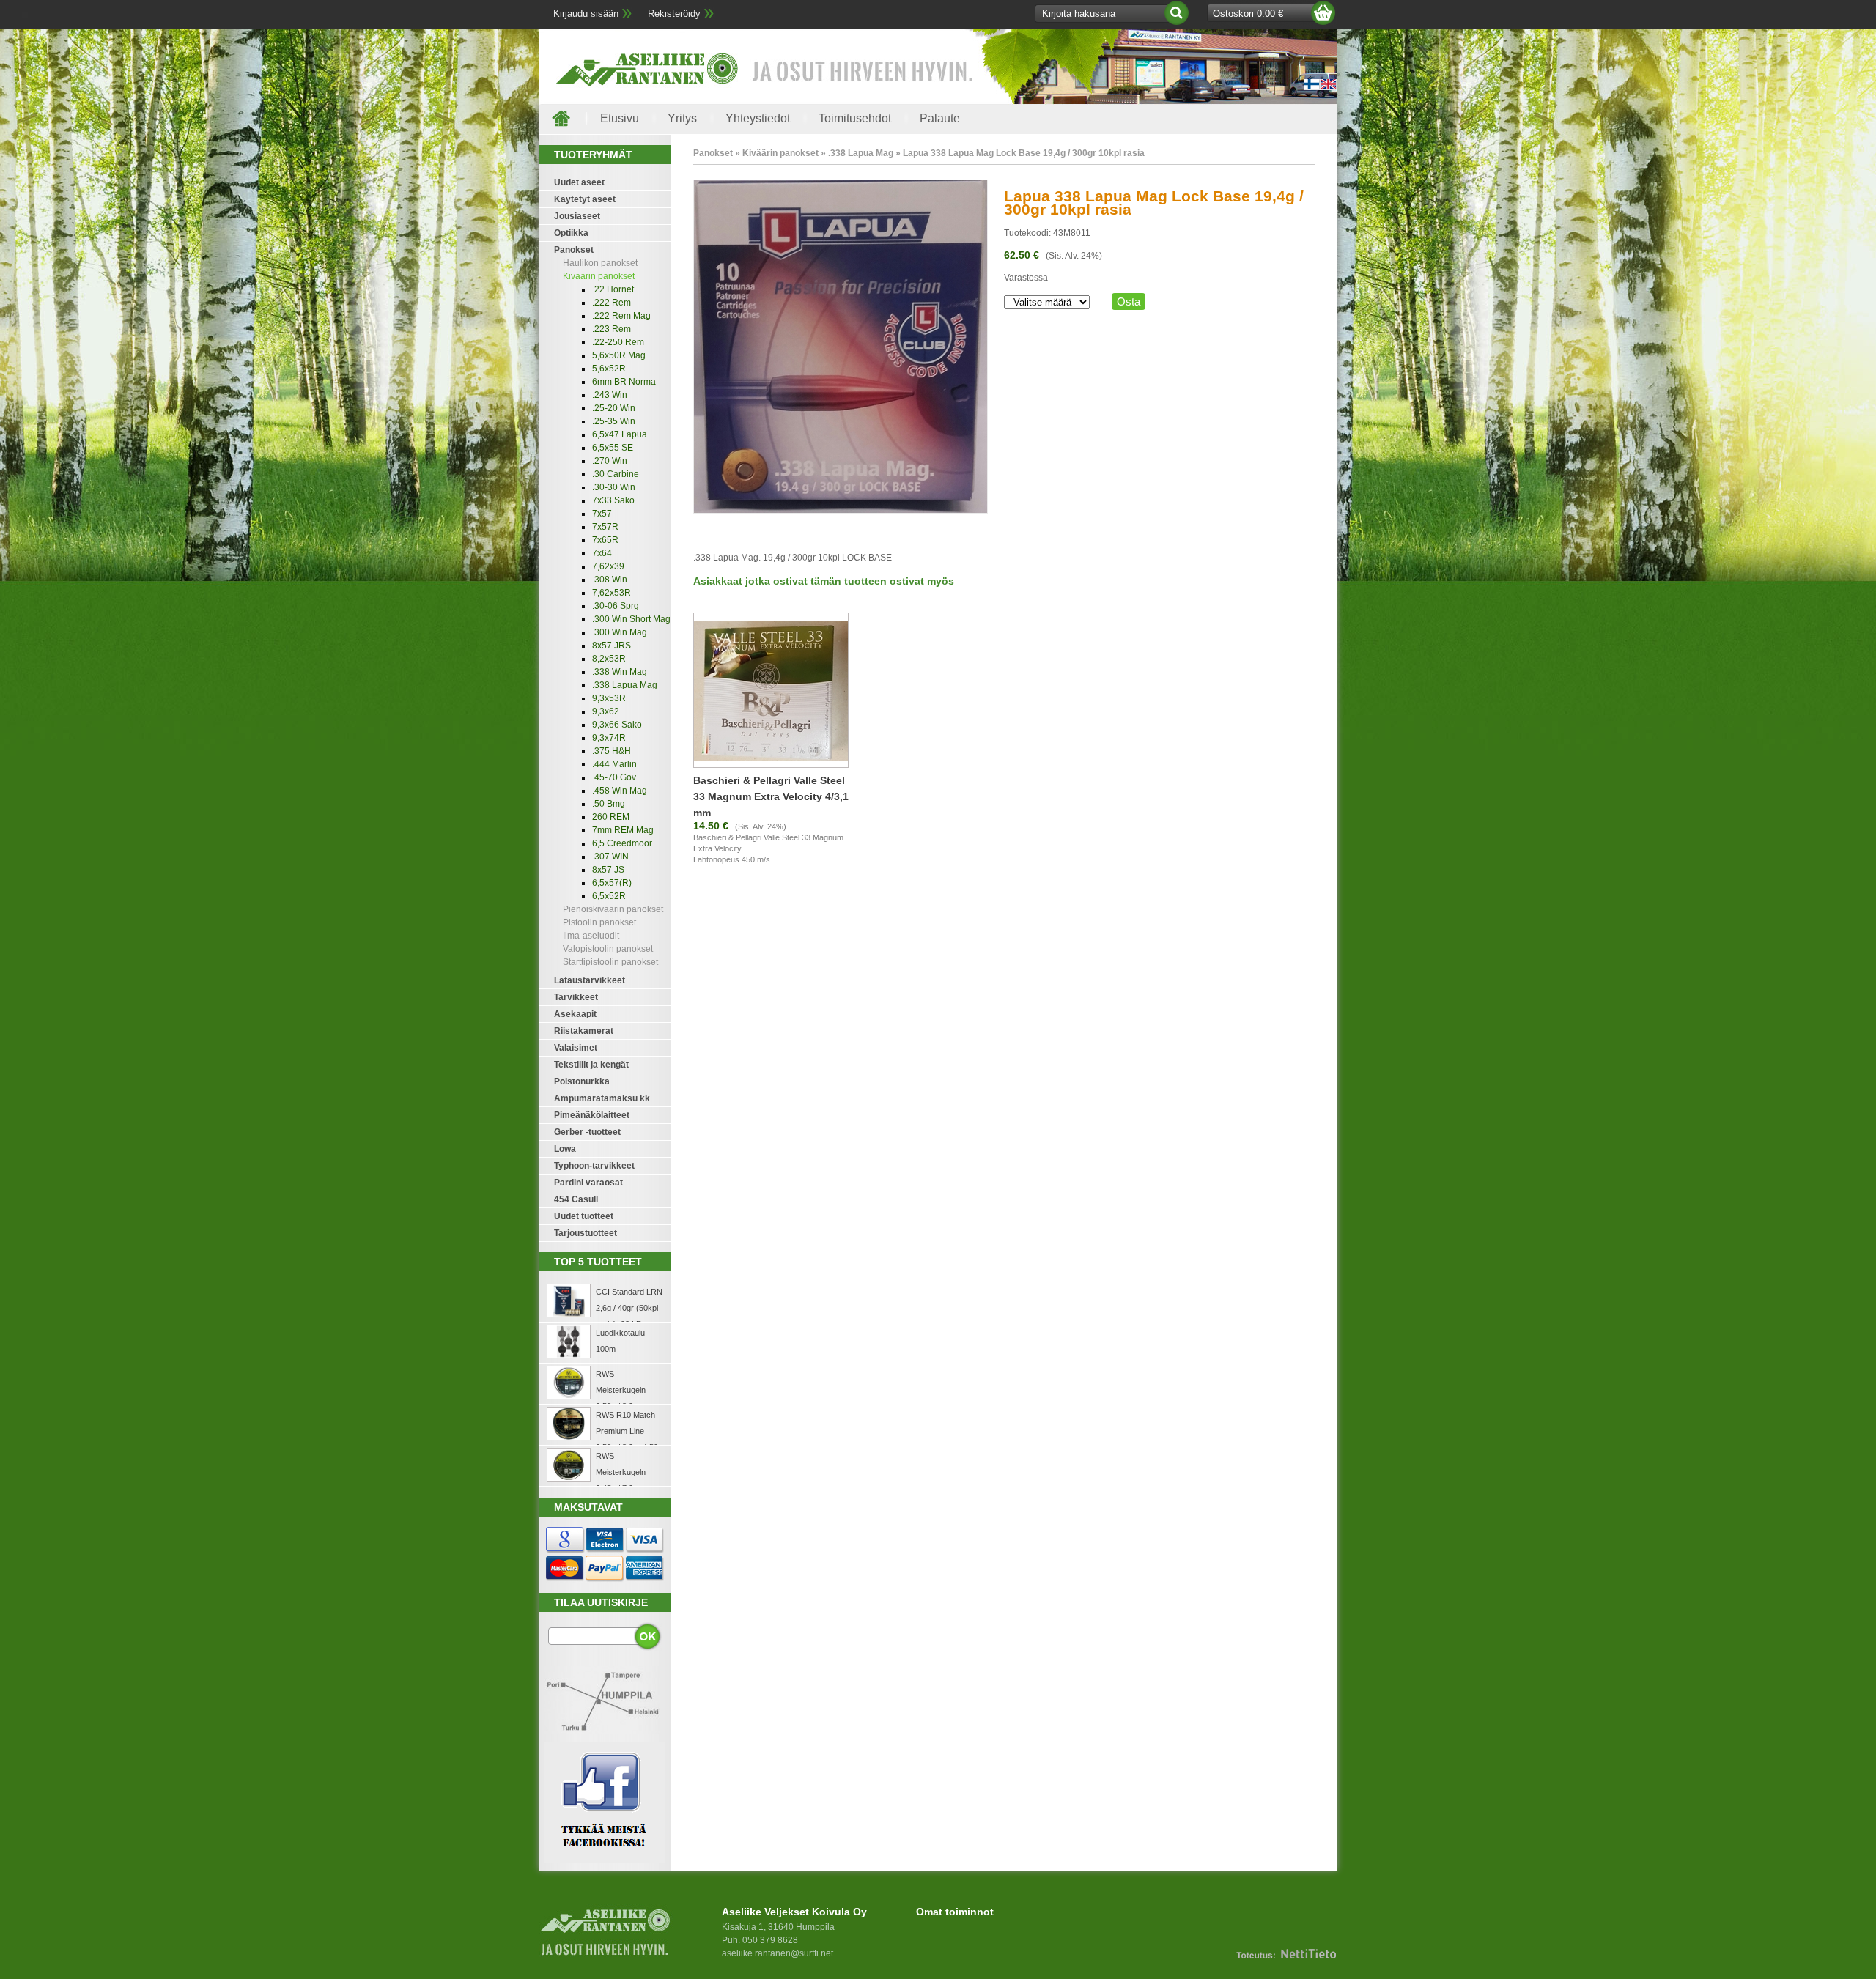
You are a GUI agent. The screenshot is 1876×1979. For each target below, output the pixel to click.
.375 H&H (612, 751)
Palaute (940, 118)
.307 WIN (610, 857)
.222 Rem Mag (621, 316)
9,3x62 (606, 711)
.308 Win (610, 580)
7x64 (602, 553)
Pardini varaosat (588, 1183)
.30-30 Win (614, 487)
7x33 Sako (613, 500)
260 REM (611, 817)
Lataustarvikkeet (590, 980)
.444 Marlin (614, 764)
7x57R (605, 527)
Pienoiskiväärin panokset (613, 909)
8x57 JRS (612, 646)
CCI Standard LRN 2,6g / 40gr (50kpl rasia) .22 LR (629, 1308)
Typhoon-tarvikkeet (594, 1166)
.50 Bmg (609, 804)
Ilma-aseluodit (591, 936)
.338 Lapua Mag (625, 685)
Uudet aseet (579, 182)
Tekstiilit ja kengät (591, 1065)
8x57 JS (608, 870)
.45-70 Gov (614, 777)
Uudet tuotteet (584, 1216)
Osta (1129, 302)
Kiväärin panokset (599, 276)
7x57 (602, 514)
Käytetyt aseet (585, 199)
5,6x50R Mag (619, 355)
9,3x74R (609, 738)
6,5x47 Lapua (620, 434)
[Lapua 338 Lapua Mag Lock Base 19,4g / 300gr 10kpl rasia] (841, 511)
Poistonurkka (582, 1081)
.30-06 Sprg (616, 606)
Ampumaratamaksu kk (602, 1098)
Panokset (574, 250)
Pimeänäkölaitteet (592, 1115)
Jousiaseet (577, 216)
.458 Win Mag (620, 791)
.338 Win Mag (620, 672)
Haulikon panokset (600, 263)
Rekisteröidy (674, 14)
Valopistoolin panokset (608, 949)
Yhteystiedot (758, 118)
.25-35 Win (614, 421)
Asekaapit (575, 1014)
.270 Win (610, 461)
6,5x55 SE (613, 448)
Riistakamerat (584, 1031)
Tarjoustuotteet (586, 1233)
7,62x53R (612, 593)
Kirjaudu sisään (586, 14)
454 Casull (576, 1199)
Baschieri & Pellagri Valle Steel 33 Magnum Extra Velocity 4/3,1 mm (771, 796)
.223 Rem (612, 329)
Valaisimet (576, 1048)
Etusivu (620, 118)
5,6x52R (609, 369)
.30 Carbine (616, 474)
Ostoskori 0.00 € (1248, 14)
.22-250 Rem (618, 342)
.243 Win (610, 395)
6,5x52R (609, 896)
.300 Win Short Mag (631, 619)
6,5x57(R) (612, 883)
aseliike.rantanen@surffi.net (778, 1953)
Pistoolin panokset (599, 922)
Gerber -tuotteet (587, 1132)
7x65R (605, 540)
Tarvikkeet (576, 997)
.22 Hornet (613, 289)
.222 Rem (612, 303)
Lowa (565, 1149)
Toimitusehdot (855, 118)
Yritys (682, 118)
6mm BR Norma (624, 382)
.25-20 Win (614, 408)
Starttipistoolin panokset (610, 962)
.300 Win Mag (620, 632)
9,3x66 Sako (617, 725)
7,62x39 (608, 566)
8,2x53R (609, 659)
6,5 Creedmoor (622, 843)
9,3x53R (609, 698)
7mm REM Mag (623, 830)
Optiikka (571, 233)
